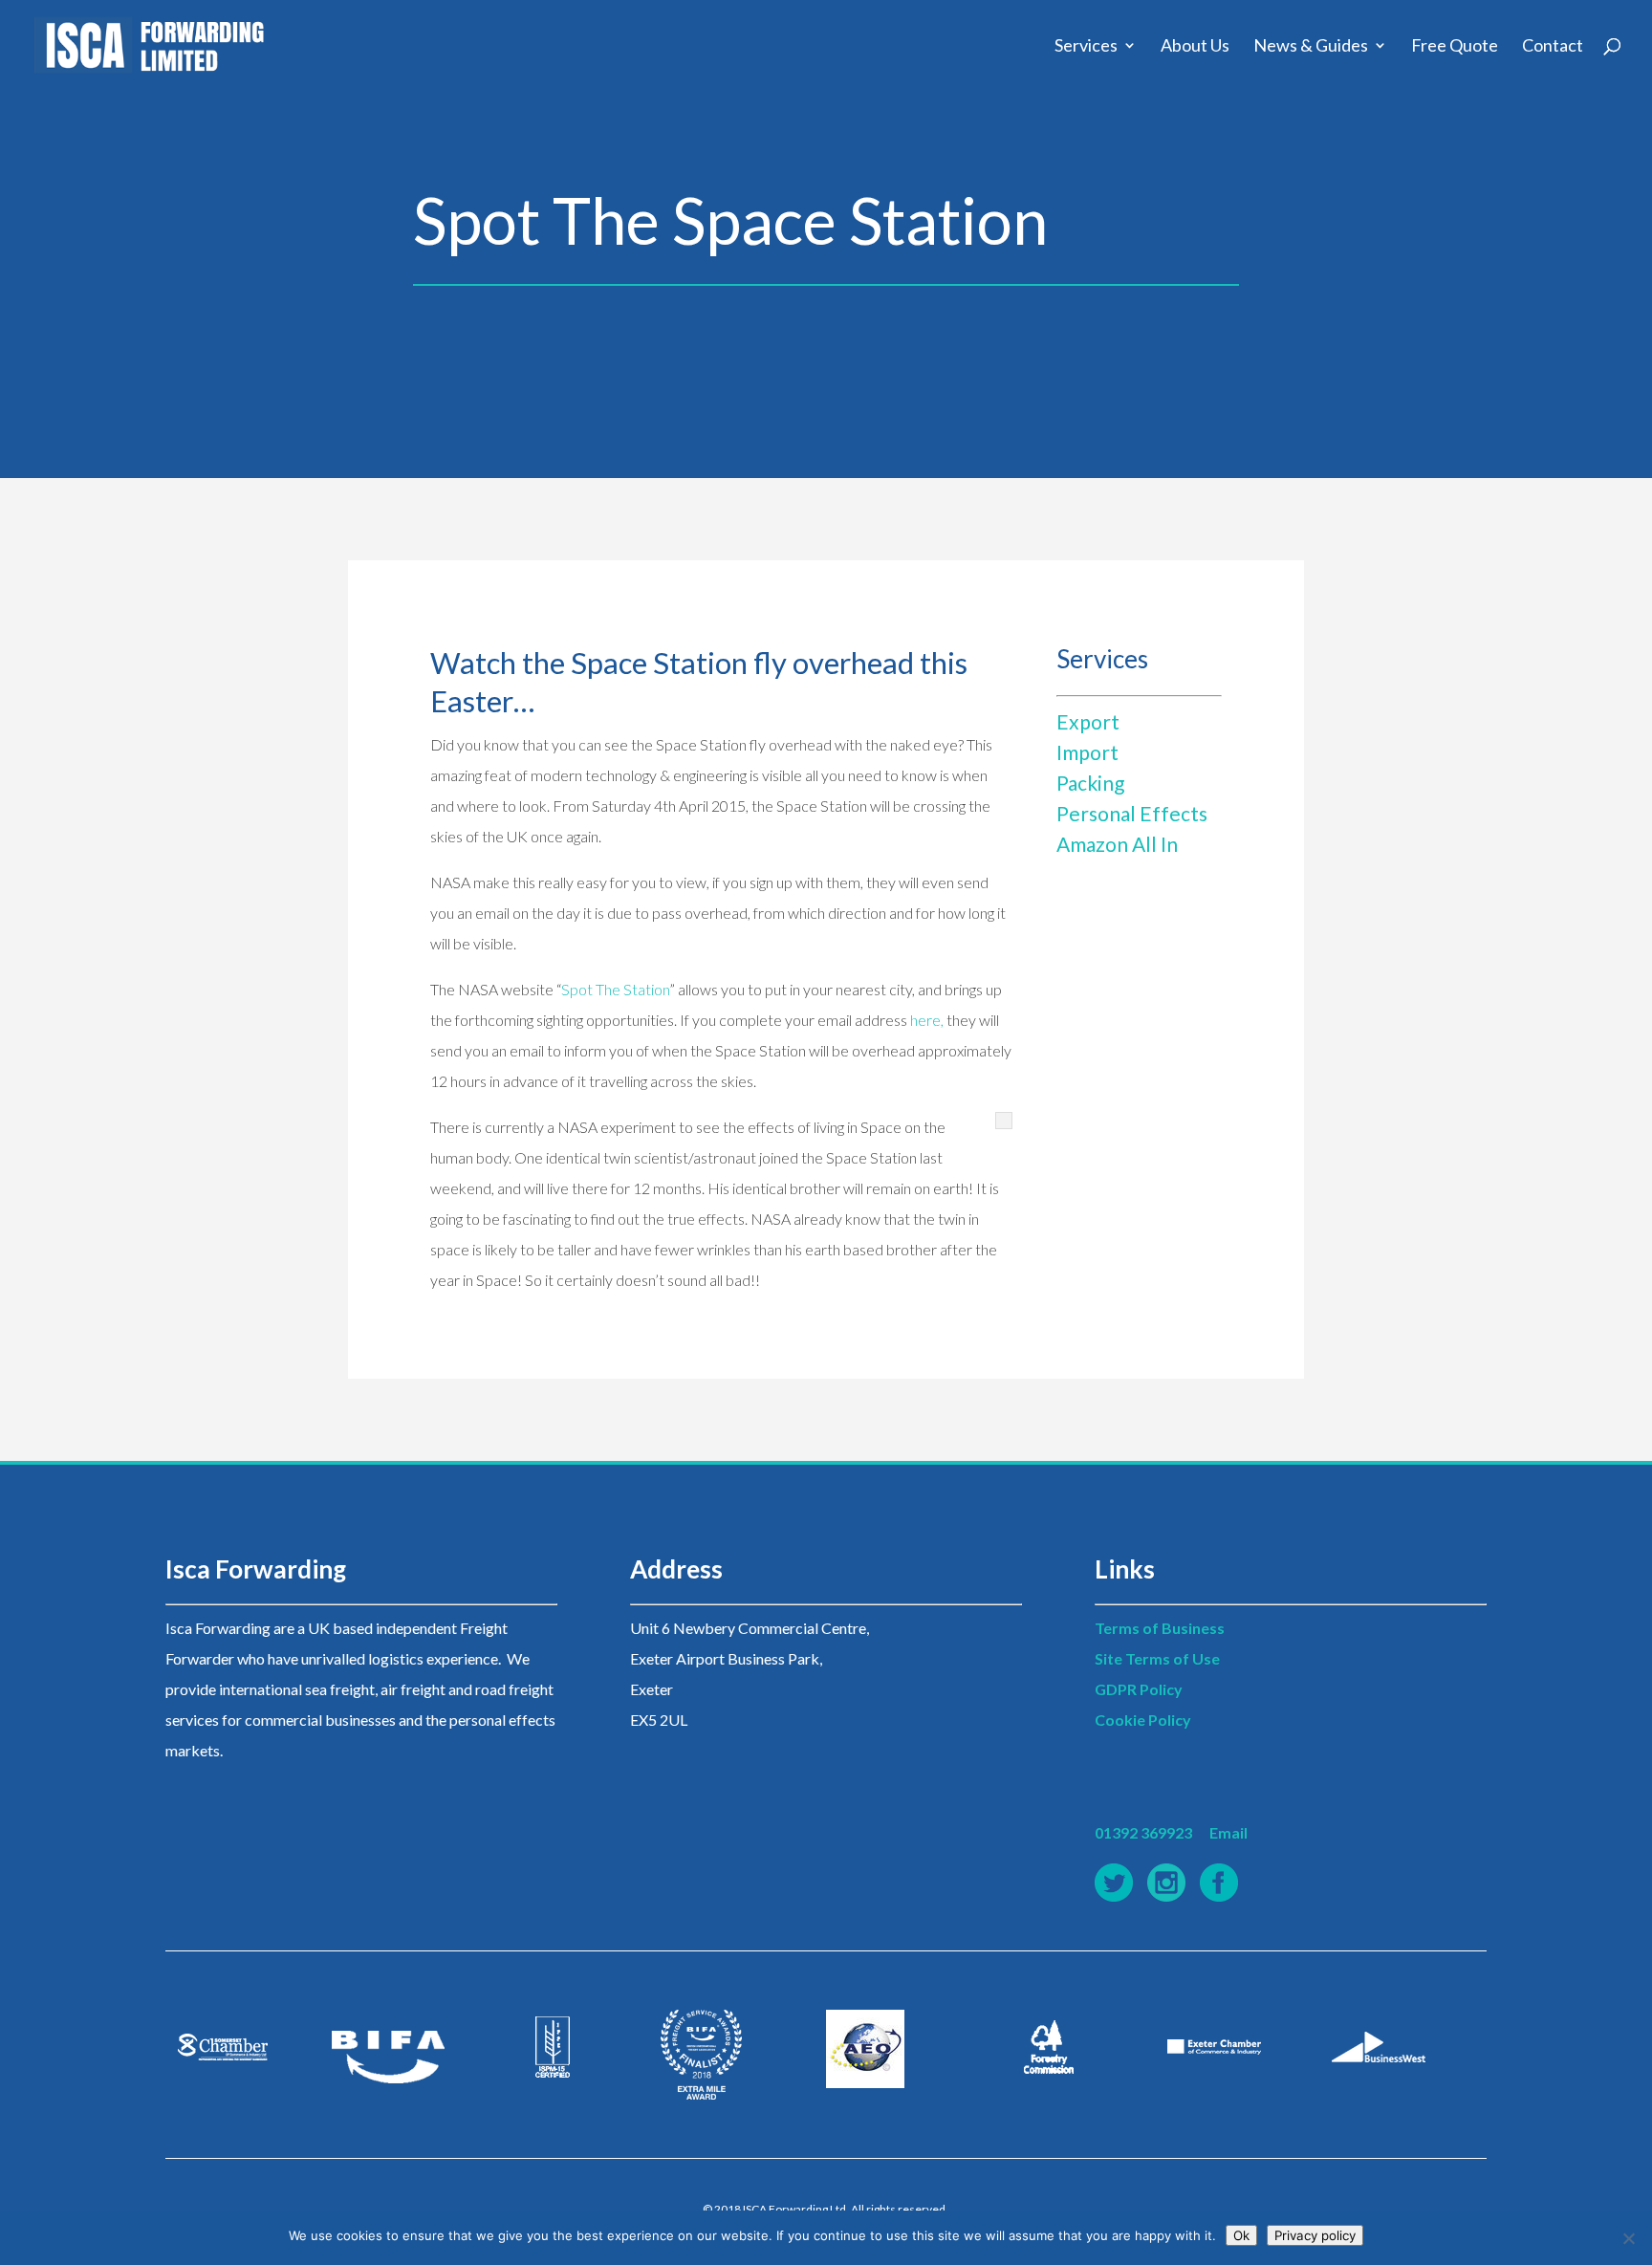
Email (1228, 1832)
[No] (1628, 2238)
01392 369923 (1143, 1832)
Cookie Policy (1143, 1720)
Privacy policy (1315, 2235)
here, (925, 1020)
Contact (1553, 47)
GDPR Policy (1139, 1689)
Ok (1241, 2235)
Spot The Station (615, 989)
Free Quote (1455, 47)
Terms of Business (1160, 1628)
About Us (1195, 47)
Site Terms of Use (1157, 1658)
